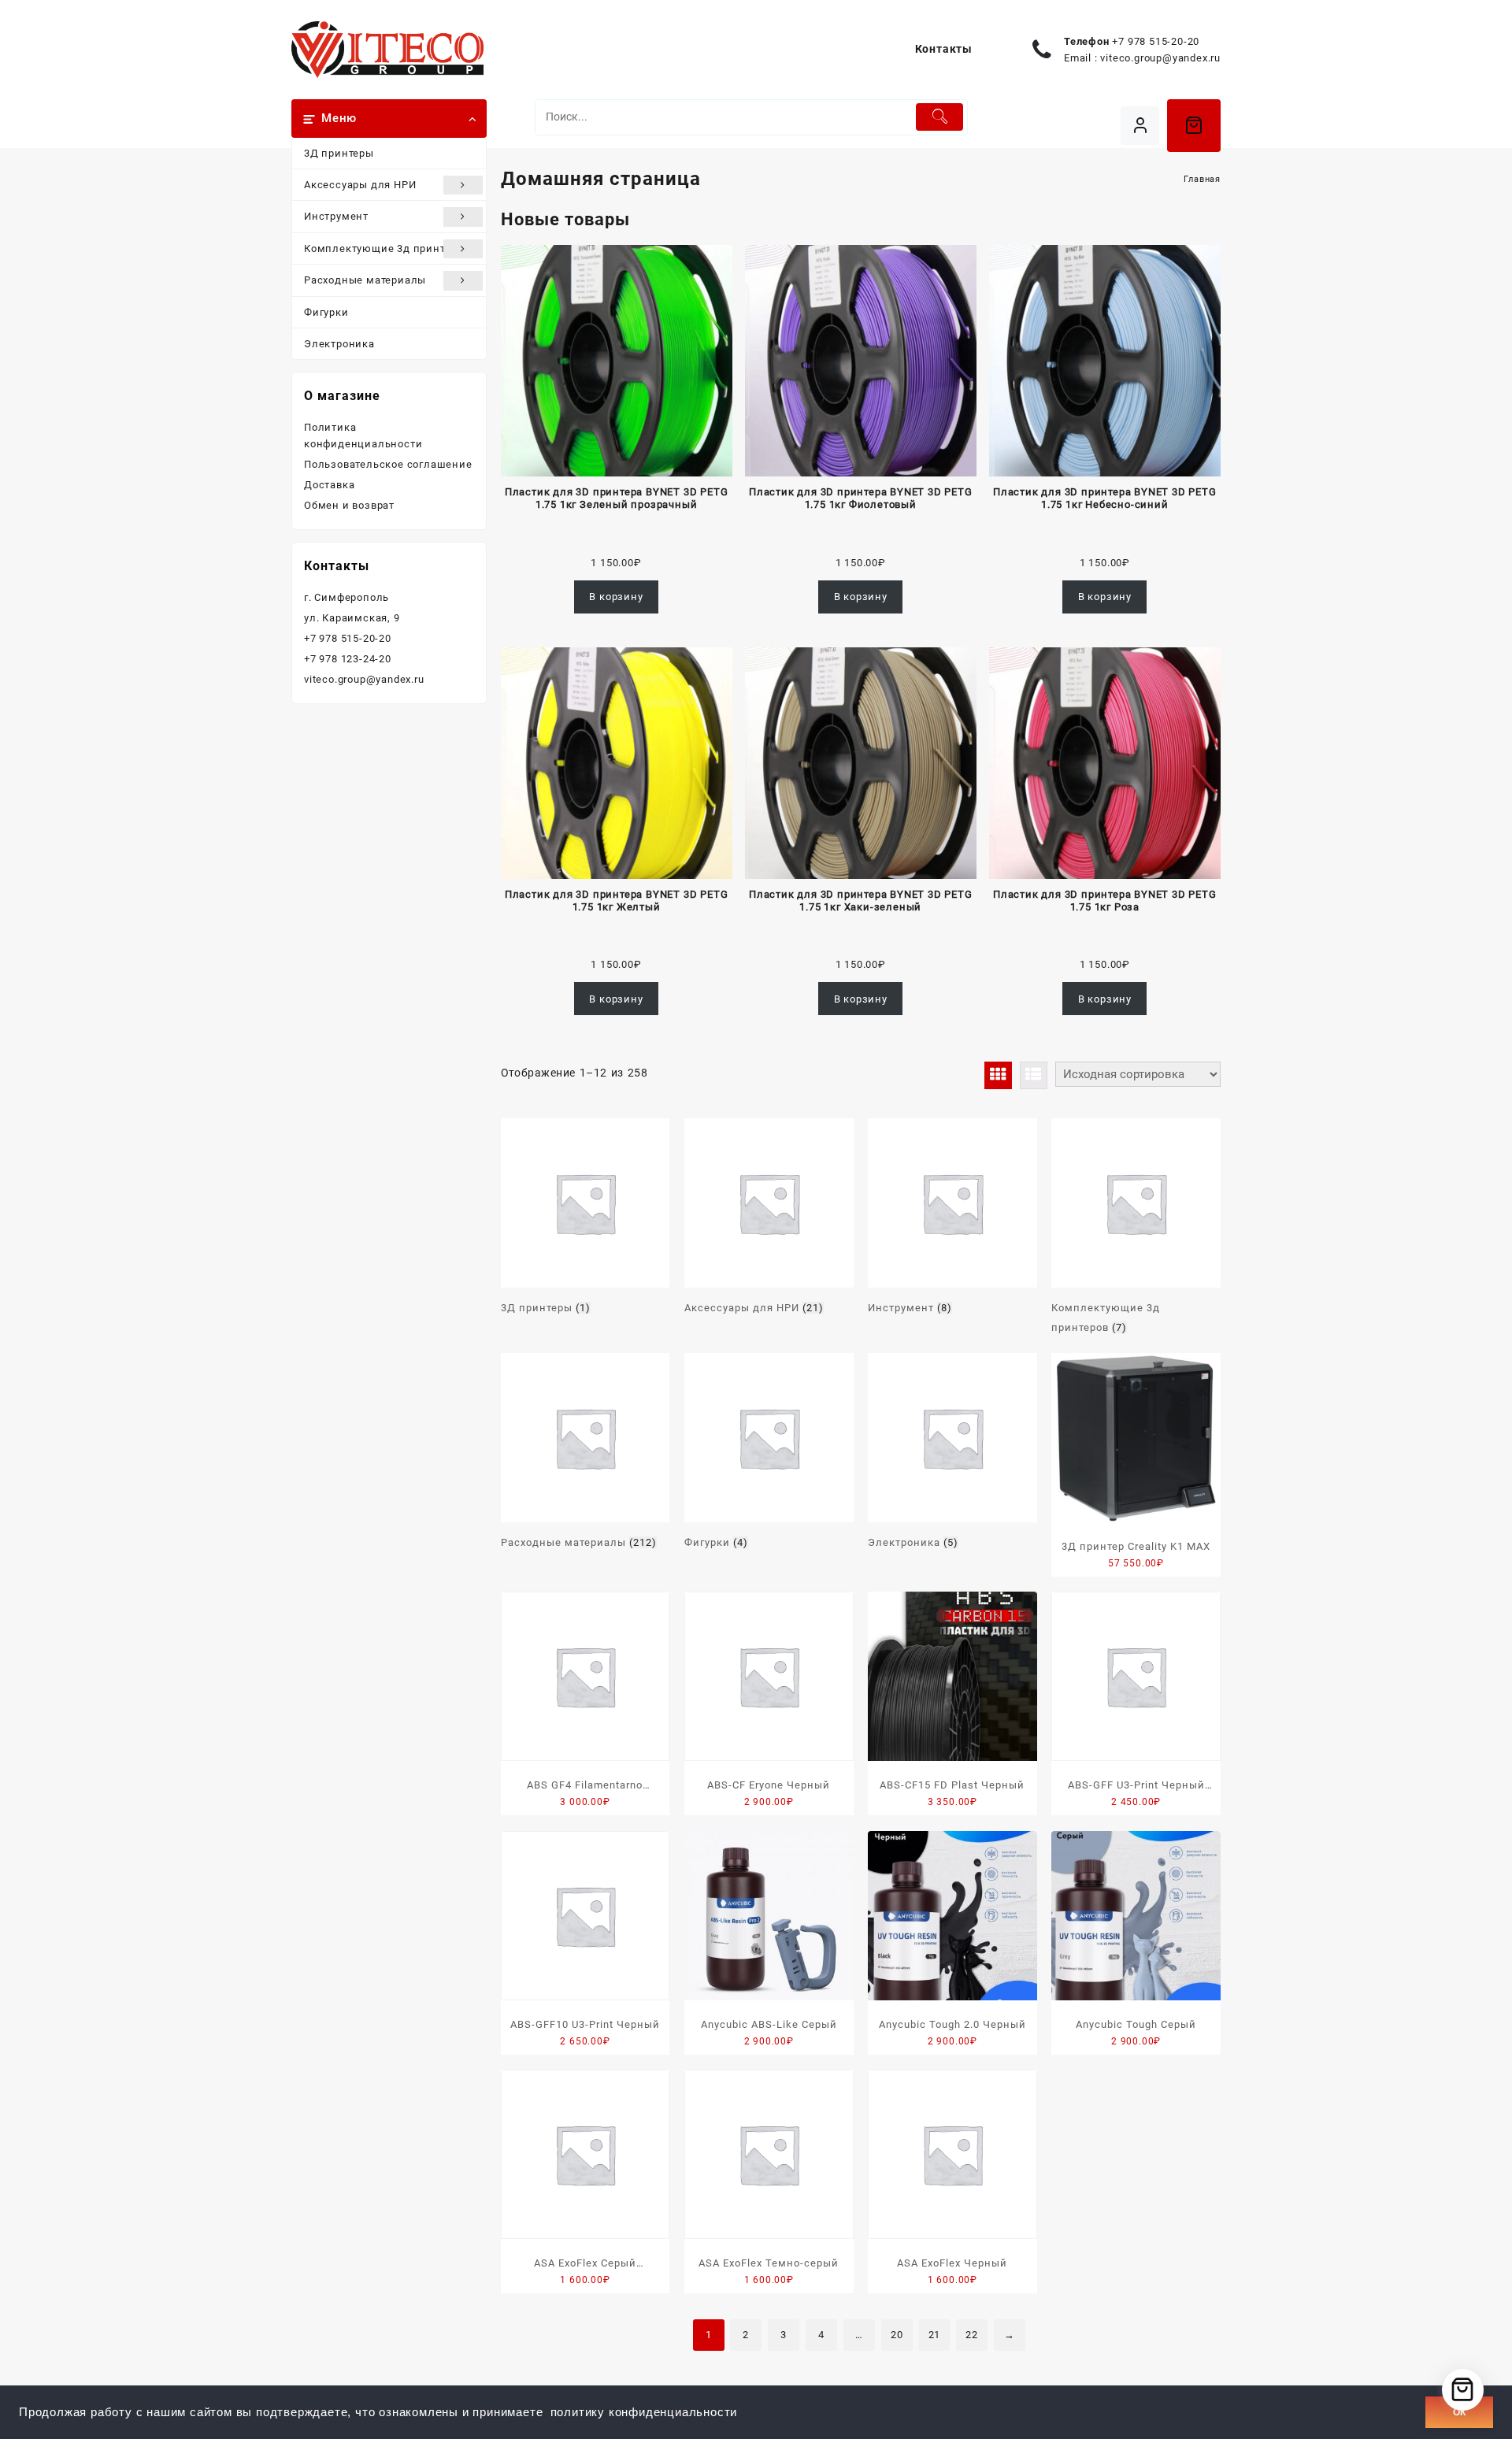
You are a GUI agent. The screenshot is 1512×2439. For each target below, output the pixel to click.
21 (935, 2335)
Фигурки (326, 312)
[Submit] (940, 117)
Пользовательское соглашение (388, 464)
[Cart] (1194, 125)
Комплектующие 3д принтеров (387, 248)
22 (972, 2335)
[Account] (1140, 126)
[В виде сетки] (998, 1075)
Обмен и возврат (349, 505)
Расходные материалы (365, 280)
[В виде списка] (1034, 1075)
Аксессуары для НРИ (360, 185)
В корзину (616, 597)
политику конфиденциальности (644, 2412)
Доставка (329, 485)
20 (897, 2335)
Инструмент (336, 216)
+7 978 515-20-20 (1156, 41)
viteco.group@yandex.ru (1160, 58)
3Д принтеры (339, 153)
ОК (1459, 2412)
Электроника (339, 344)
